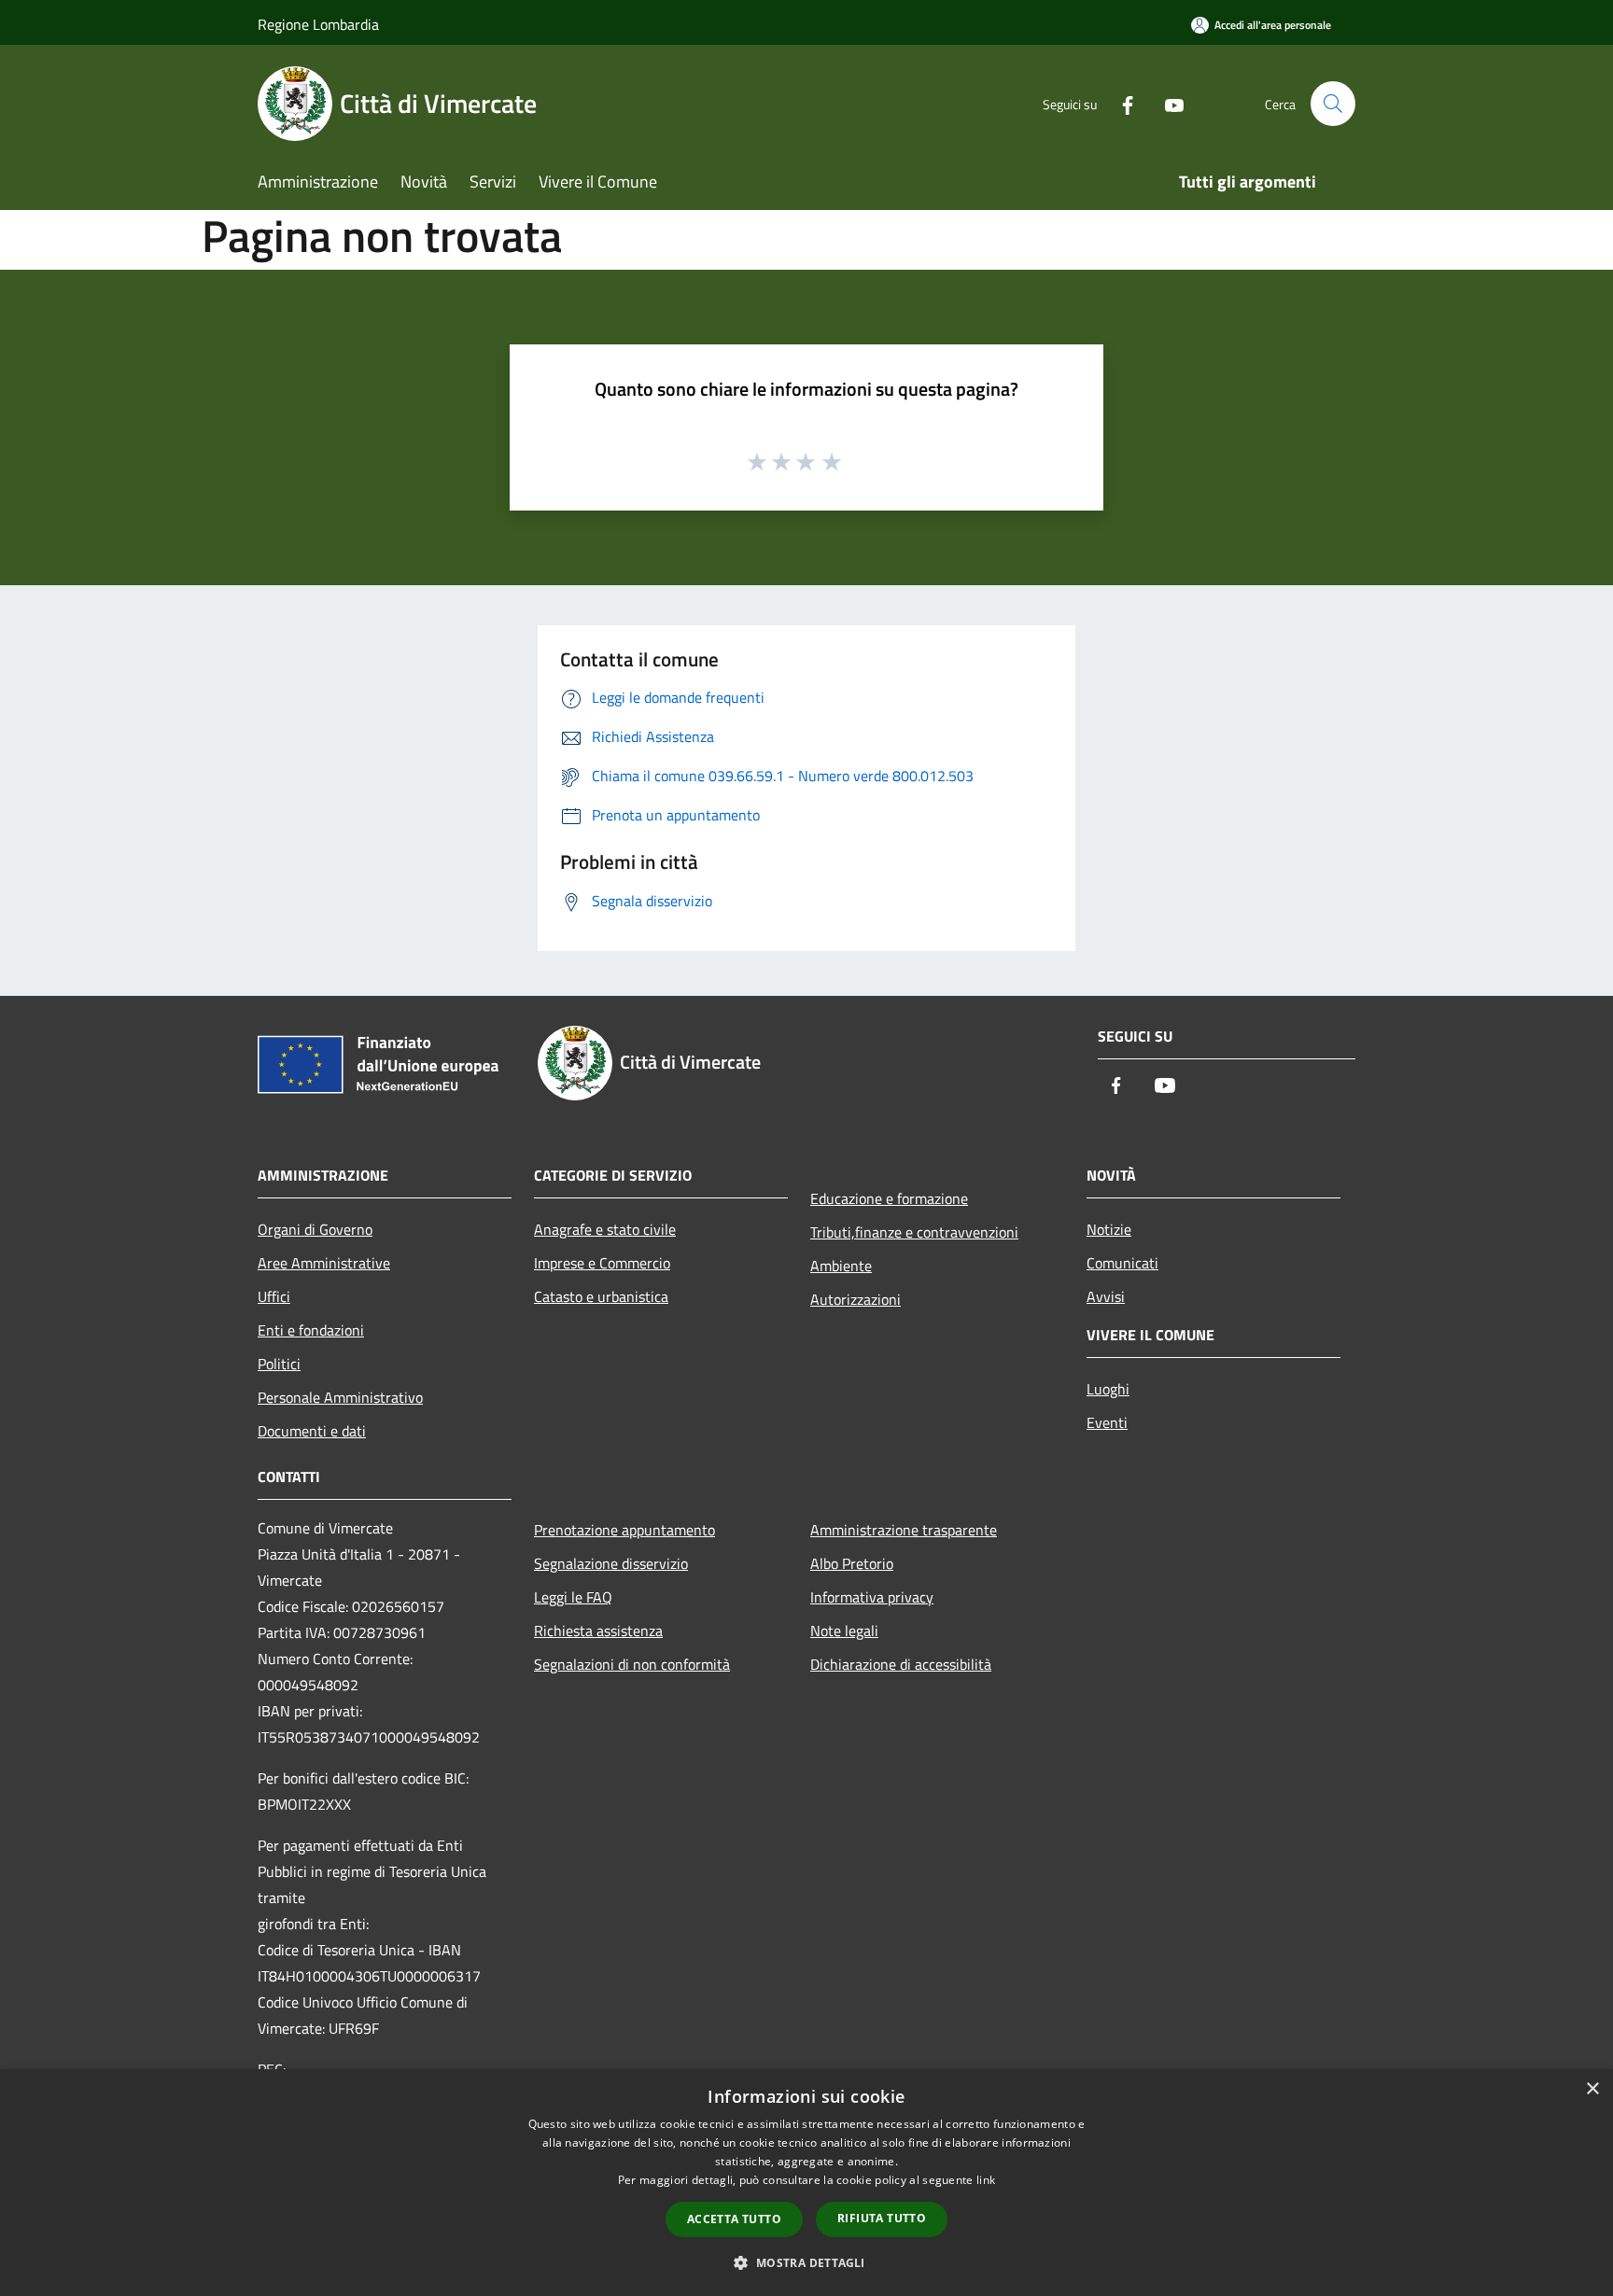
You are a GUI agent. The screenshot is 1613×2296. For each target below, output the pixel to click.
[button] (806, 2262)
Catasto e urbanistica (601, 1296)
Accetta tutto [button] (734, 2219)
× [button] (1592, 2089)
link (986, 2180)
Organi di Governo (315, 1229)
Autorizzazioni (856, 1299)
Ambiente (841, 1266)
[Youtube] (1167, 103)
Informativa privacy (872, 1597)
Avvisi (1106, 1296)
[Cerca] (1333, 104)
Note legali (844, 1631)
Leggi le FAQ (573, 1597)
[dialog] (806, 2183)
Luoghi (1108, 1389)
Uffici (274, 1296)
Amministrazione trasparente (904, 1530)
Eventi (1107, 1422)
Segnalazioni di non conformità (632, 1664)
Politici (279, 1364)
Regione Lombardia (318, 24)
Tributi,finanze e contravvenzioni (914, 1232)
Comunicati (1122, 1263)
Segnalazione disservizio (611, 1563)
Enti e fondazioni (311, 1330)
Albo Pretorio (852, 1563)
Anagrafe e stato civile (605, 1229)
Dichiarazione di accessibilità (901, 1664)
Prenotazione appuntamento (624, 1530)
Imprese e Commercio (602, 1263)
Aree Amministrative (324, 1263)
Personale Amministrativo (340, 1397)
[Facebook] (1120, 103)
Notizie (1109, 1229)
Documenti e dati (312, 1431)
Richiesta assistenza (598, 1631)
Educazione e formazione (889, 1198)
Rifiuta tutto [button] (882, 2218)
